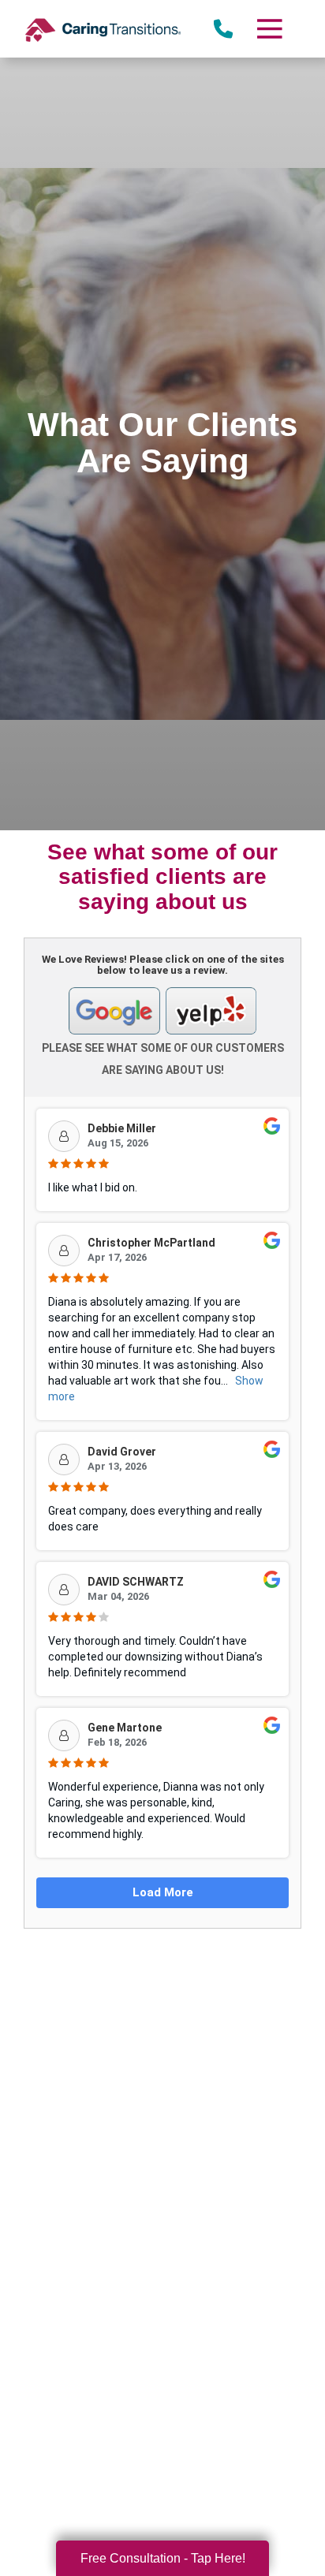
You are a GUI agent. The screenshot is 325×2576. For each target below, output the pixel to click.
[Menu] (269, 29)
